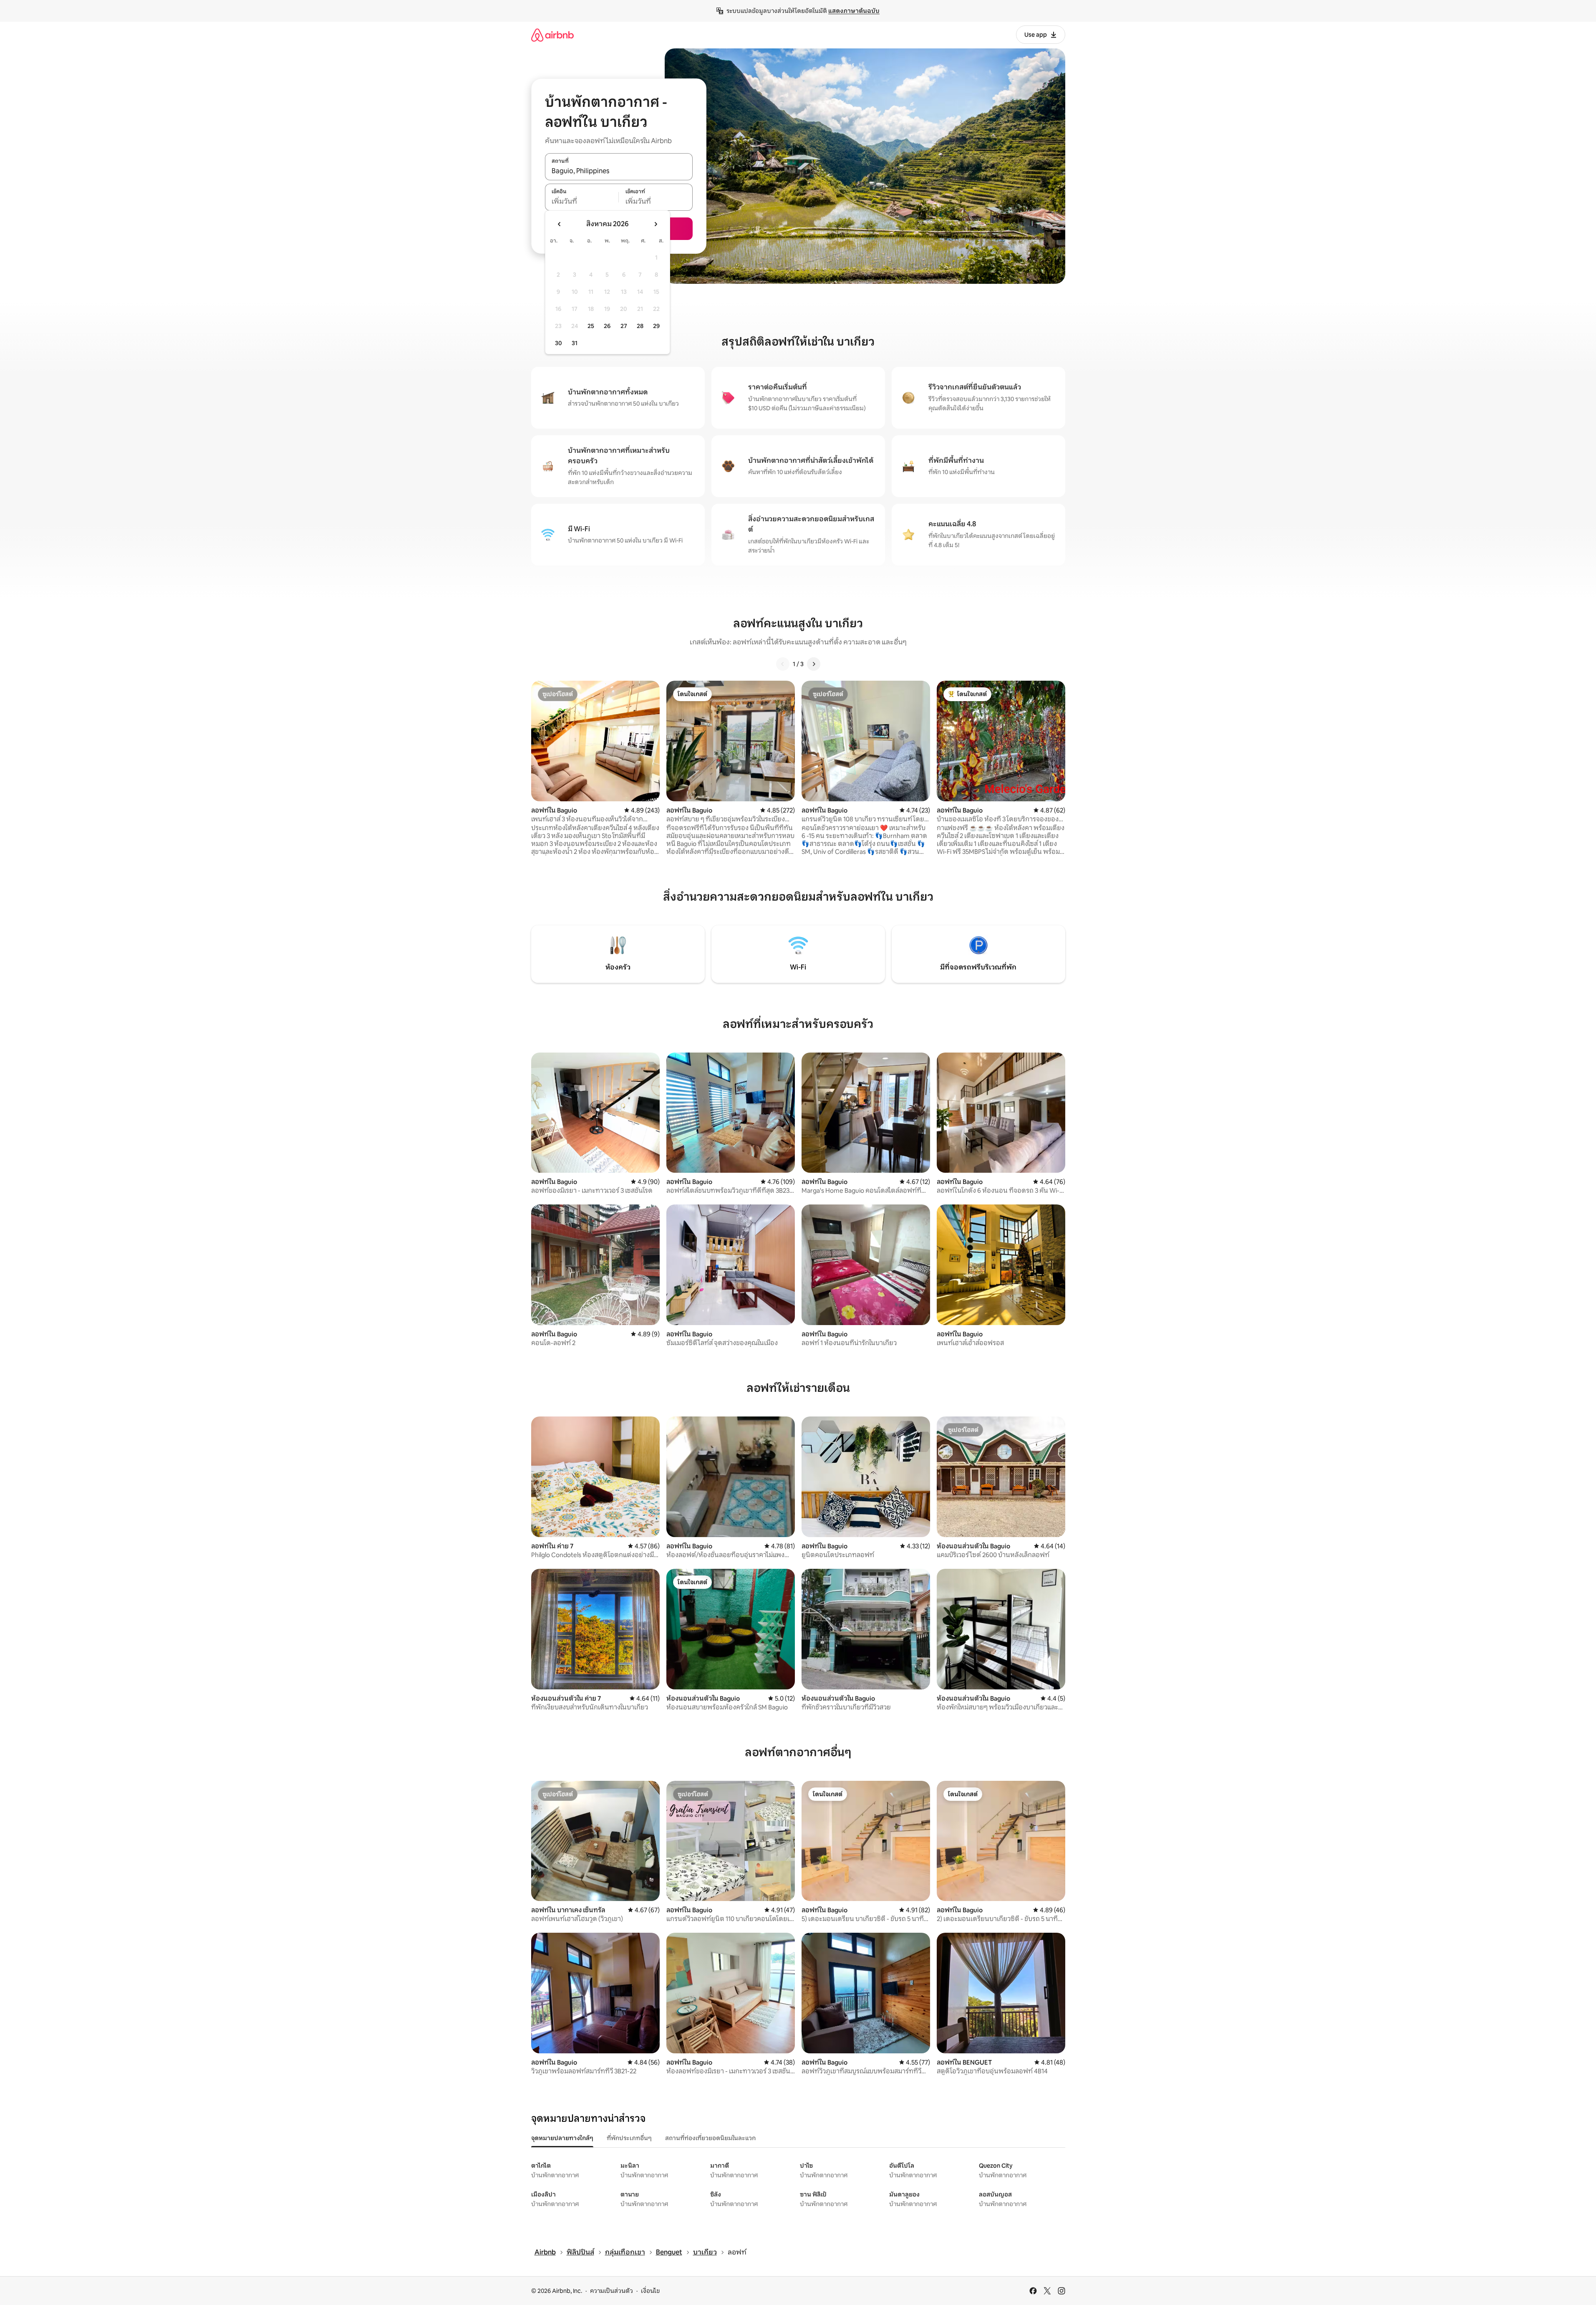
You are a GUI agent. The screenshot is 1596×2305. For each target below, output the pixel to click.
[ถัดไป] (814, 664)
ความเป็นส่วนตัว (611, 2291)
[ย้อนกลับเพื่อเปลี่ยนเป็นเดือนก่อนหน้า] (560, 224)
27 (624, 326)
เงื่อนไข (650, 2291)
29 (656, 326)
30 (558, 343)
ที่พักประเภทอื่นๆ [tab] (629, 2138)
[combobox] (619, 171)
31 (575, 343)
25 (591, 326)
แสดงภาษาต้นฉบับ (854, 11)
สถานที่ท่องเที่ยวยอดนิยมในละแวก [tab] (710, 2138)
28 (640, 326)
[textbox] (582, 202)
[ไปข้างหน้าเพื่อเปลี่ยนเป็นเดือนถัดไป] (656, 224)
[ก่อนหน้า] (783, 664)
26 (607, 326)
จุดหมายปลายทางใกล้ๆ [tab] (562, 2138)
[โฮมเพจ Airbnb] (552, 35)
